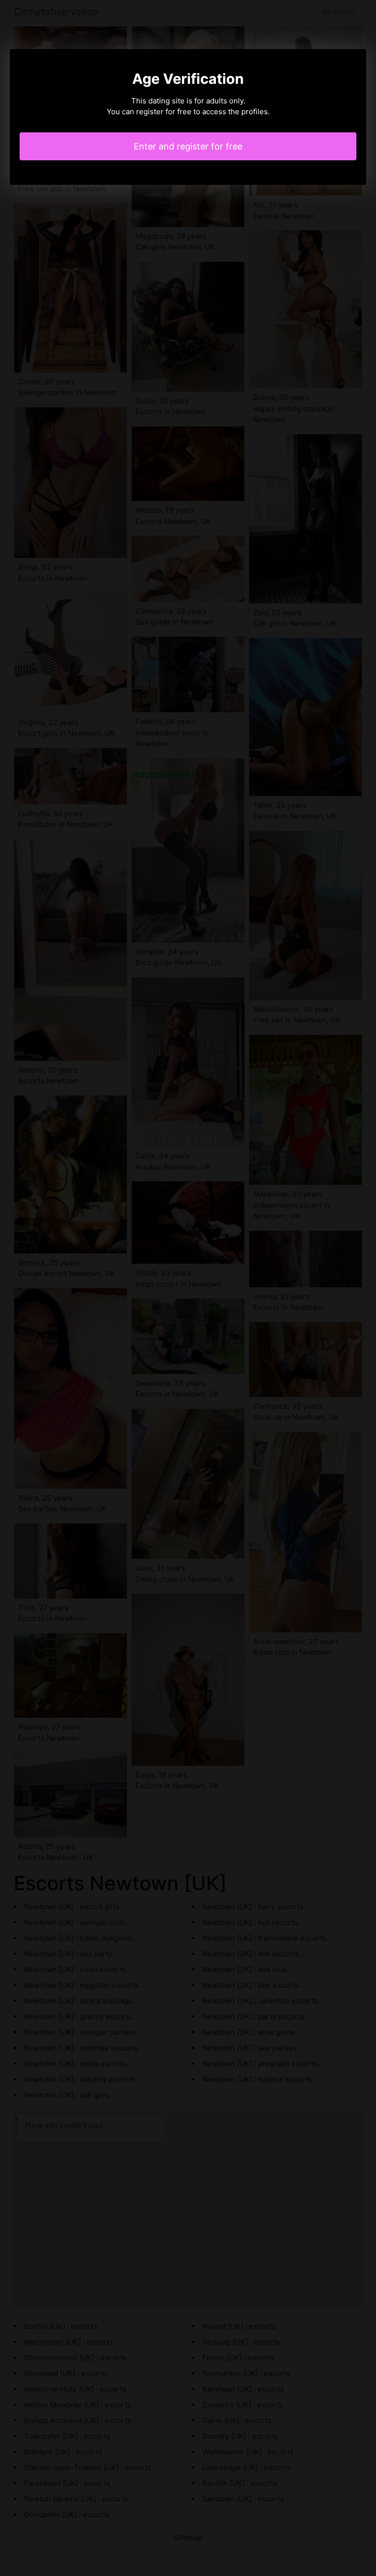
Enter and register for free (188, 146)
